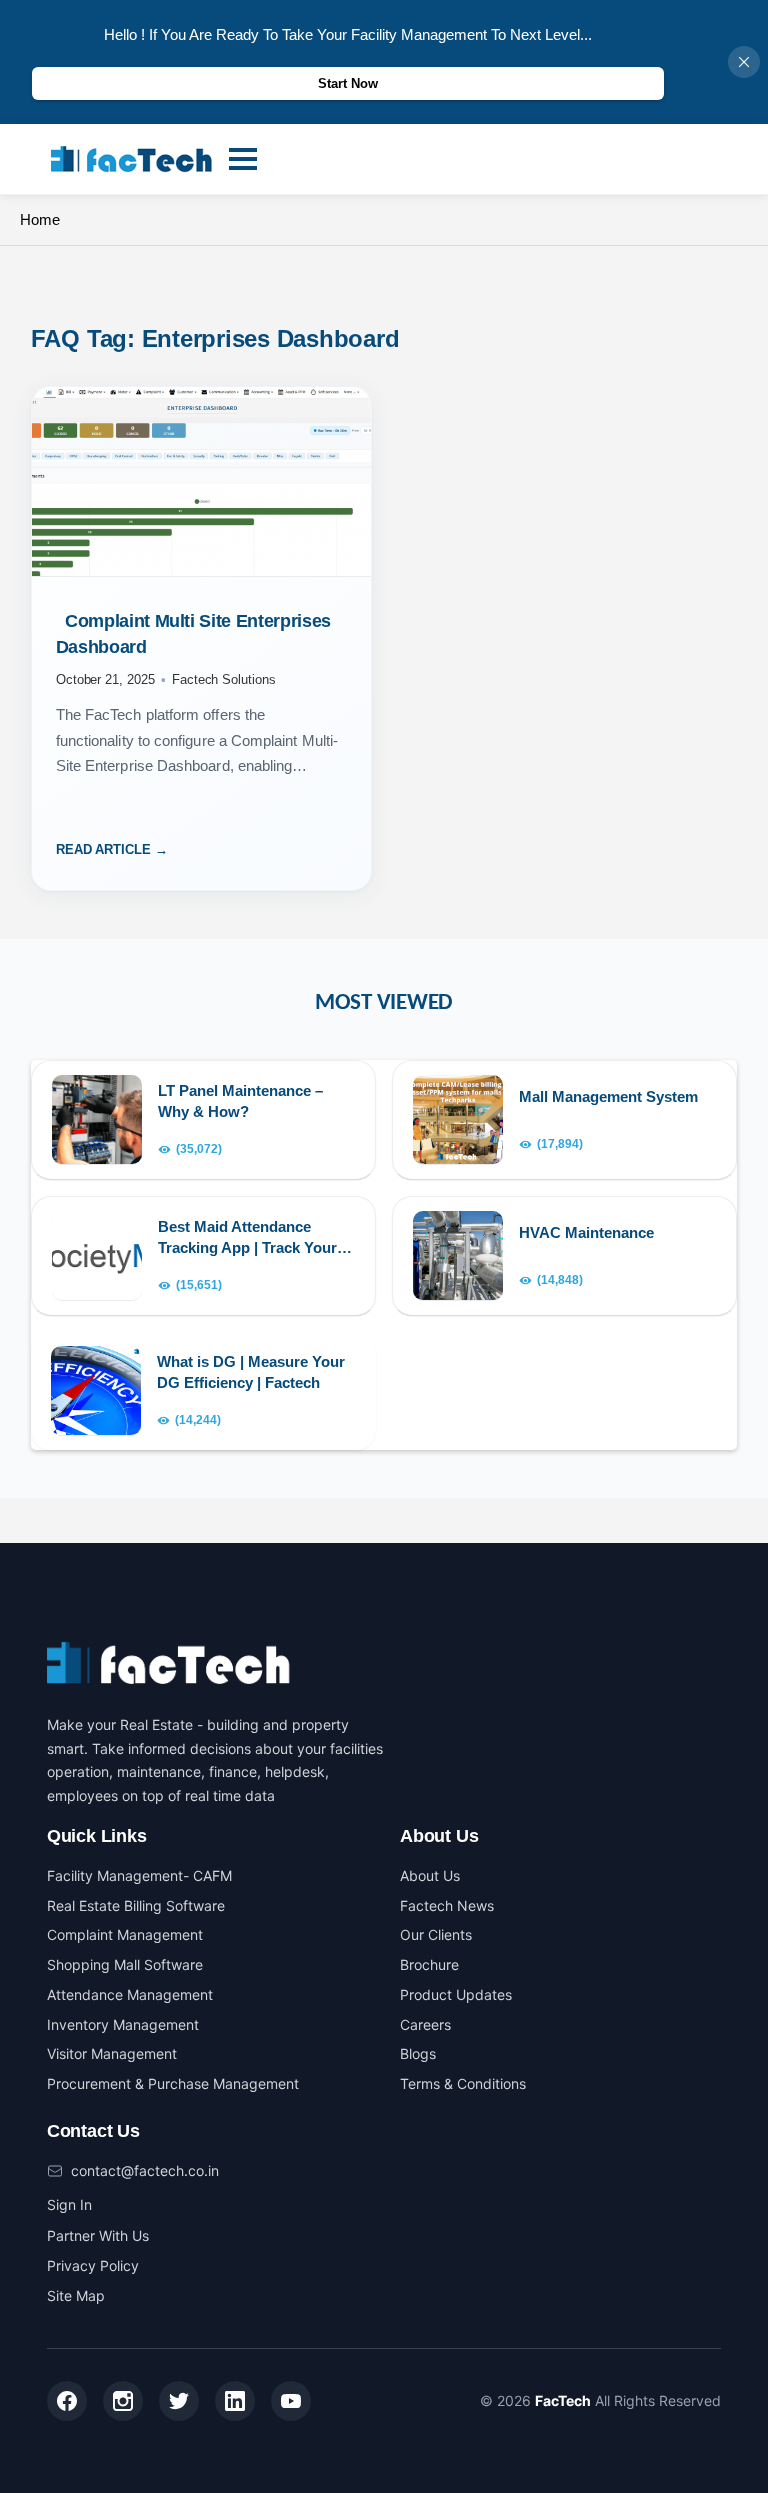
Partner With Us (98, 2235)
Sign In (69, 2204)
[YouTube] (291, 2401)
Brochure (429, 1964)
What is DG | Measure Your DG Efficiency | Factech (251, 1372)
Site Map (76, 2295)
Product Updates (456, 1994)
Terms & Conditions (463, 2083)
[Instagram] (123, 2401)
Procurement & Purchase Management (173, 2083)
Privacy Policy (93, 2265)
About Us (430, 1875)
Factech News (447, 1905)
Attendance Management (130, 1994)
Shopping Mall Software (125, 1964)
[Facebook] (67, 2401)
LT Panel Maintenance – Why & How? (240, 1101)
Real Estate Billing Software (136, 1905)
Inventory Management (123, 2024)
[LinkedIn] (235, 2401)
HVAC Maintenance (586, 1232)
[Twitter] (179, 2401)
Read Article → (112, 849)
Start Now (348, 83)
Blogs (418, 2053)
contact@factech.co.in (145, 2170)
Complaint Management (125, 1934)
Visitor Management (112, 2053)
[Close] (744, 62)
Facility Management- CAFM (139, 1875)
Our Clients (436, 1934)
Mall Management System (608, 1096)
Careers (425, 2024)
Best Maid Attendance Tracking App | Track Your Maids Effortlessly (247, 1238)
